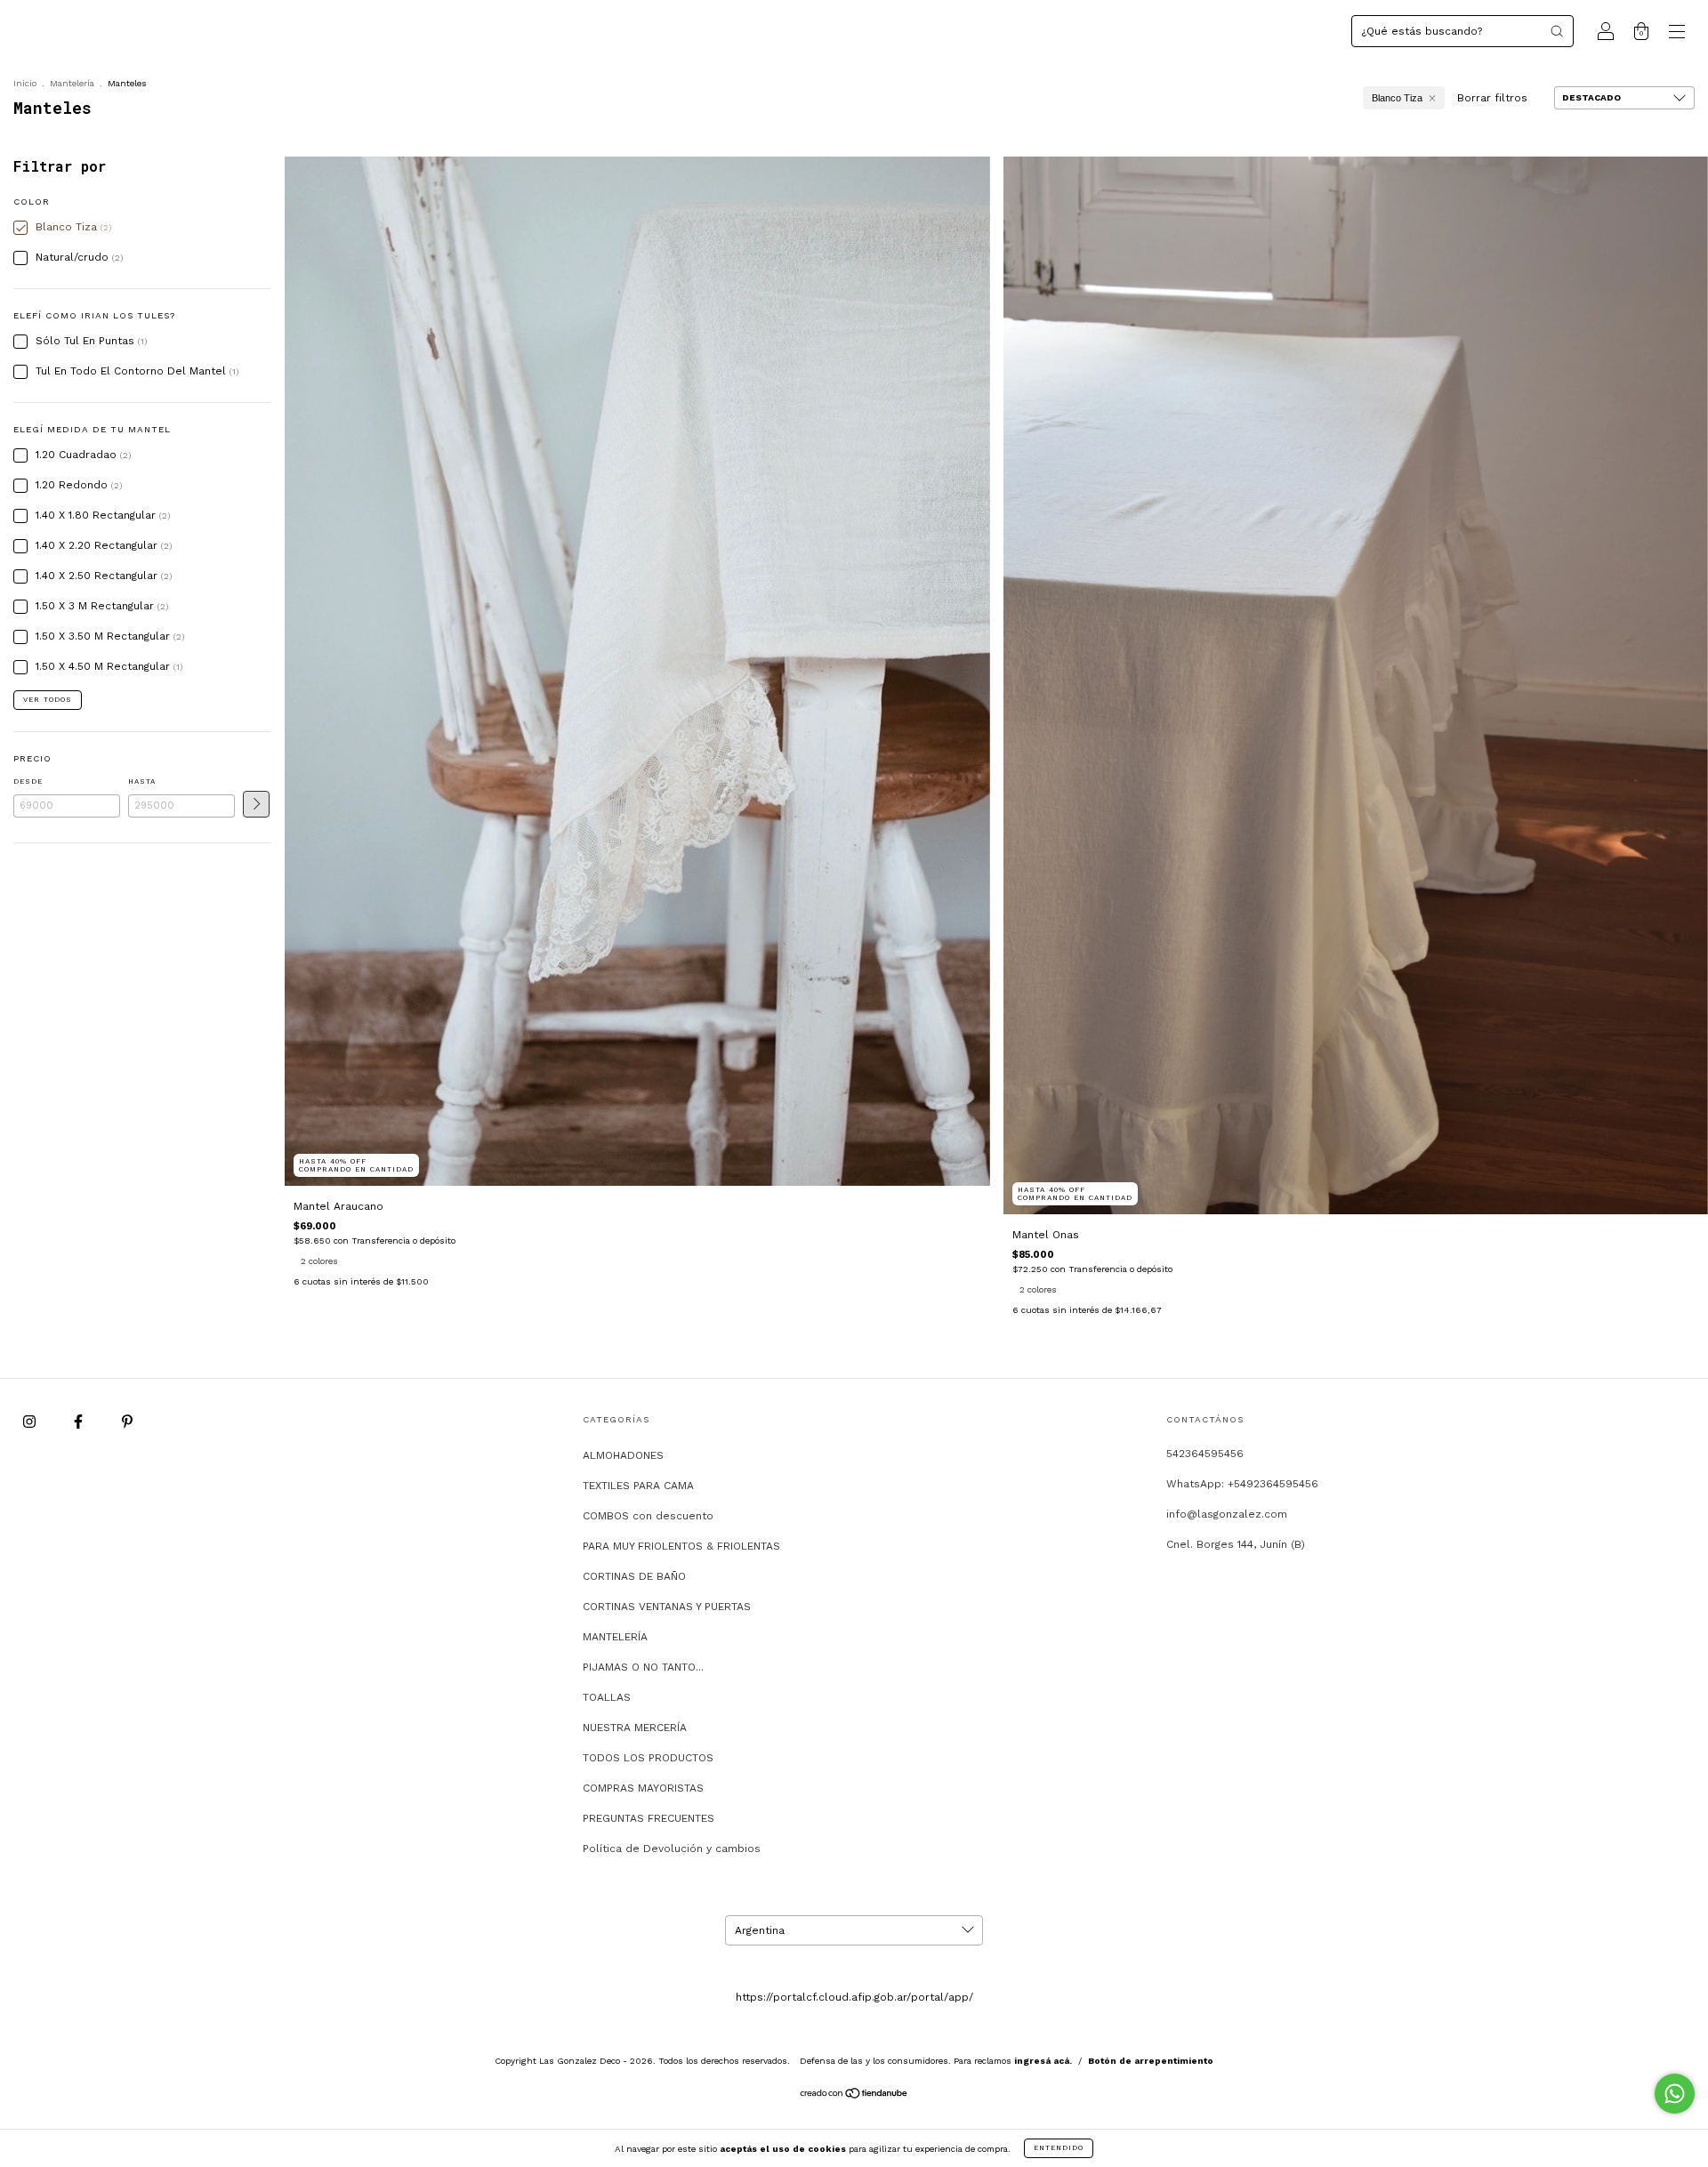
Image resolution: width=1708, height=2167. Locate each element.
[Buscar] (1557, 31)
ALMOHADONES (623, 1455)
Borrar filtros (1492, 98)
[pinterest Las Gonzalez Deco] (127, 1422)
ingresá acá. (1043, 2061)
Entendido (1059, 2148)
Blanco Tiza (1397, 98)
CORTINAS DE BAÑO (634, 1576)
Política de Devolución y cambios (672, 1849)
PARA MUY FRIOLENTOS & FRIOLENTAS (681, 1546)
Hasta (142, 781)
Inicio (25, 83)
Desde (28, 781)
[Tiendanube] (854, 2096)
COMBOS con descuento (648, 1516)
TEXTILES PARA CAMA (638, 1486)
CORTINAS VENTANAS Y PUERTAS (667, 1607)
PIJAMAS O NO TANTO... (643, 1667)
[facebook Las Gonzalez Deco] (80, 1422)
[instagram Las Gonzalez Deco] (31, 1422)
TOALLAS (607, 1697)
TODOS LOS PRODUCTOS (648, 1758)
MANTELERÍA (615, 1637)
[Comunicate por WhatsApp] (1675, 2094)
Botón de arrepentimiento (1151, 2061)
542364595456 (1205, 1454)
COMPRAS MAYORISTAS (643, 1788)
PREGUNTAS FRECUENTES (649, 1818)
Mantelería (72, 83)
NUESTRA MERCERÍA (635, 1728)
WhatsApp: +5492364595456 (1242, 1484)
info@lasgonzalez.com (1227, 1514)
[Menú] (1677, 34)
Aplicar (256, 804)
